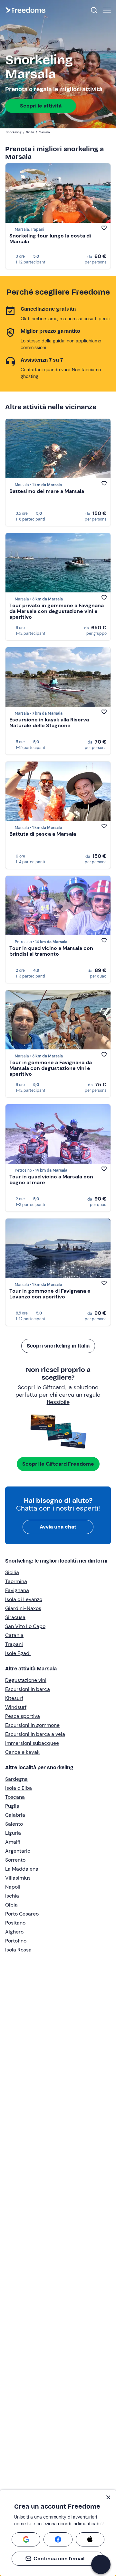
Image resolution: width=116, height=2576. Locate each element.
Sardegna (16, 1779)
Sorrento (15, 1860)
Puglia (12, 1806)
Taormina (16, 1581)
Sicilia (12, 1572)
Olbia (11, 1905)
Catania (14, 1635)
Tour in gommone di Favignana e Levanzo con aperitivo (50, 1294)
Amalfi (13, 1842)
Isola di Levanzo (24, 1599)
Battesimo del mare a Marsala (47, 491)
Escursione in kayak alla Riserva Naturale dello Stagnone (49, 723)
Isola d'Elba (19, 1788)
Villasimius (18, 1878)
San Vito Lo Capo (25, 1626)
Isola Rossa (18, 1950)
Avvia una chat (58, 1527)
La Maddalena (22, 1869)
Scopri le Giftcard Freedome (58, 1464)
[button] (101, 2564)
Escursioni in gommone (32, 1725)
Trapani (14, 1644)
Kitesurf (14, 1698)
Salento (14, 1824)
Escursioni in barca (28, 1689)
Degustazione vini (26, 1680)
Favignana (17, 1590)
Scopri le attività (41, 106)
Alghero (14, 1932)
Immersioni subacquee (32, 1743)
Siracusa (15, 1617)
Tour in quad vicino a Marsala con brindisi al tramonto (51, 951)
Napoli (13, 1887)
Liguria (13, 1833)
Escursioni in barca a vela (35, 1734)
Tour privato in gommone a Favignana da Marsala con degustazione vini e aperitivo (57, 611)
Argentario (18, 1851)
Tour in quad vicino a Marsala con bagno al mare (51, 1180)
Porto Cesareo (22, 1914)
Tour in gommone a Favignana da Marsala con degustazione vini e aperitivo (51, 1068)
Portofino (16, 1941)
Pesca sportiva (23, 1716)
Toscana (15, 1797)
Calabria (15, 1815)
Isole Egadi (18, 1653)
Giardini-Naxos (23, 1608)
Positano (15, 1923)
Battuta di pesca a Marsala (43, 834)
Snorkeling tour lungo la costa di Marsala (50, 239)
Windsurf (16, 1707)
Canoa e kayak (22, 1752)
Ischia (12, 1896)
